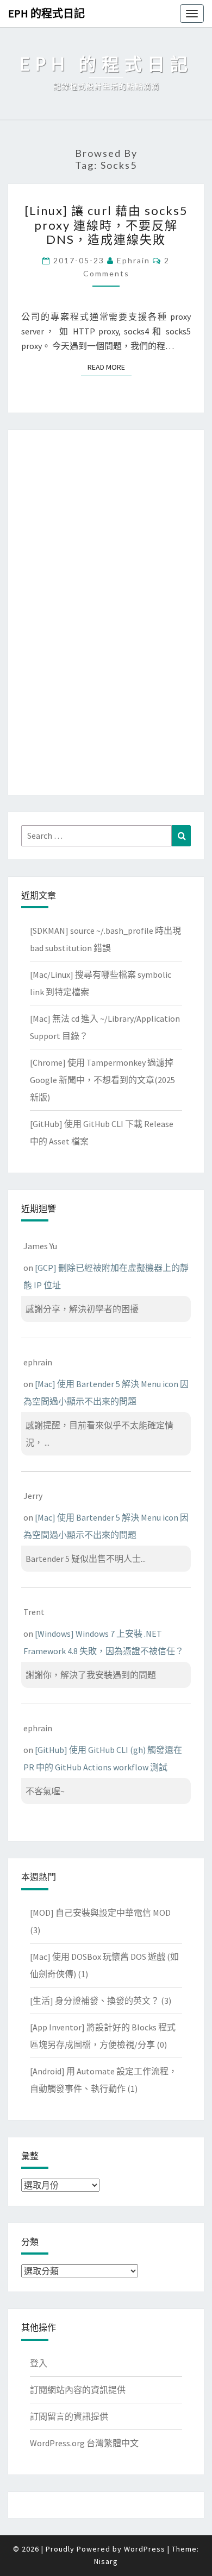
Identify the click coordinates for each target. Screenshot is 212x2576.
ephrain (133, 260)
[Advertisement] (106, 610)
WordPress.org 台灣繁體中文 (84, 2443)
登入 (39, 2363)
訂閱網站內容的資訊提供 (78, 2390)
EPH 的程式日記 (46, 13)
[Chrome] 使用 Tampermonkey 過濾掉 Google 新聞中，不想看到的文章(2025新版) (102, 1080)
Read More (110, 367)
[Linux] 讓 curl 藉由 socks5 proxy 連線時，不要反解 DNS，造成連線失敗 (106, 225)
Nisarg (106, 2561)
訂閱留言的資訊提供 (69, 2416)
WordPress (145, 2549)
